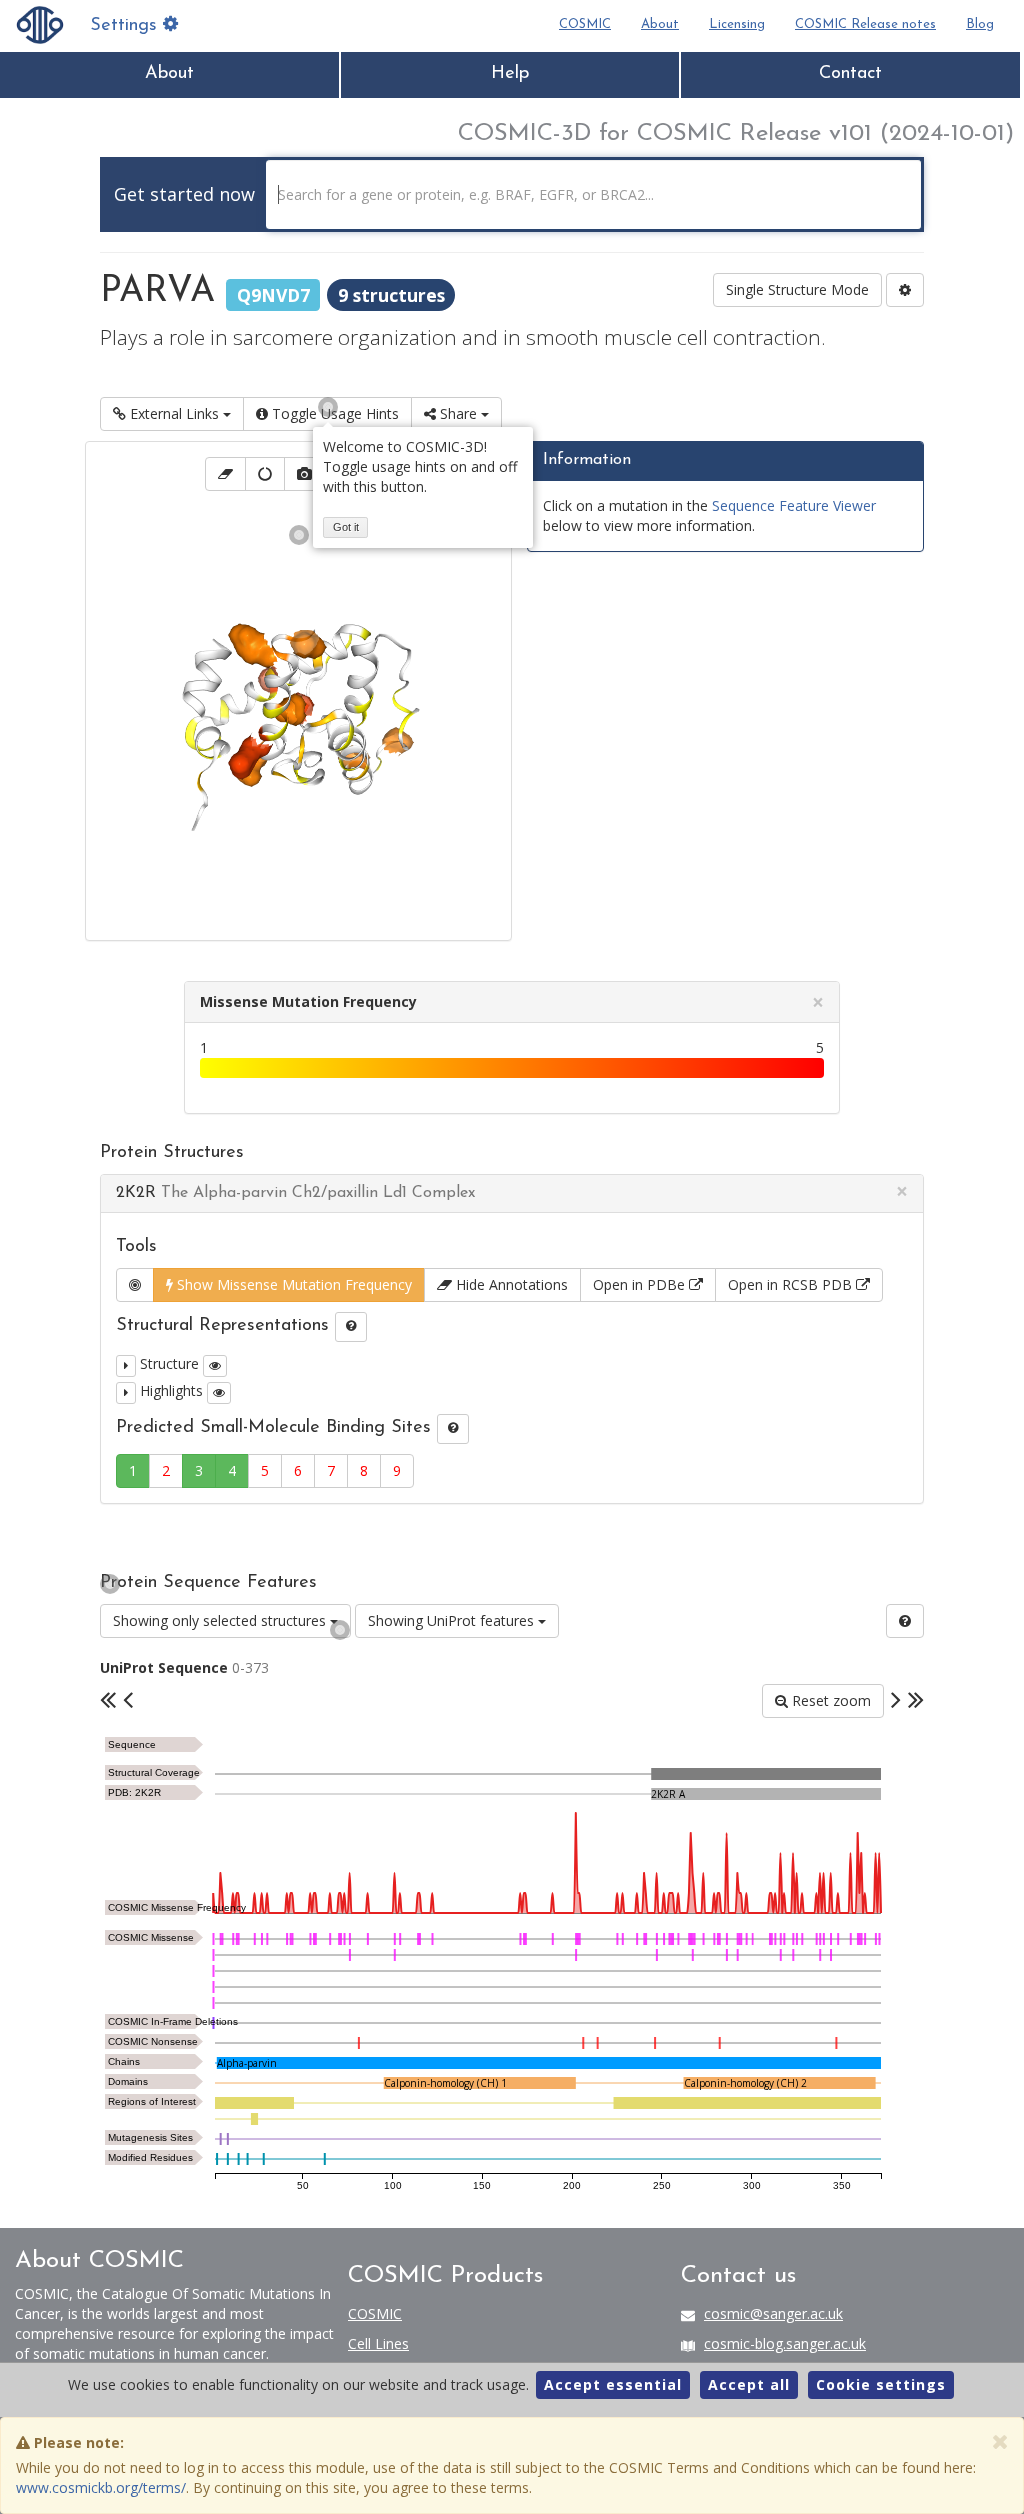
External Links (174, 413)
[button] (126, 1366)
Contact (850, 74)
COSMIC (585, 24)
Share (458, 413)
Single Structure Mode (797, 289)
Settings (126, 26)
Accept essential (613, 2384)
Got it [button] (346, 527)
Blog (980, 24)
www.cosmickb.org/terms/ (101, 2487)
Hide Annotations (510, 1284)
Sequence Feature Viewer (794, 505)
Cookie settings (881, 2384)
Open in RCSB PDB (792, 1284)
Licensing (737, 24)
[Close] (1000, 2441)
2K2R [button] (295, 1193)
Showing (219, 1620)
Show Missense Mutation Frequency (292, 1284)
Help (510, 74)
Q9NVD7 (273, 294)
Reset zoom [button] (829, 1700)
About (660, 24)
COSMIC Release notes (865, 24)
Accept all (749, 2384)
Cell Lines (378, 2343)
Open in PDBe (641, 1284)
